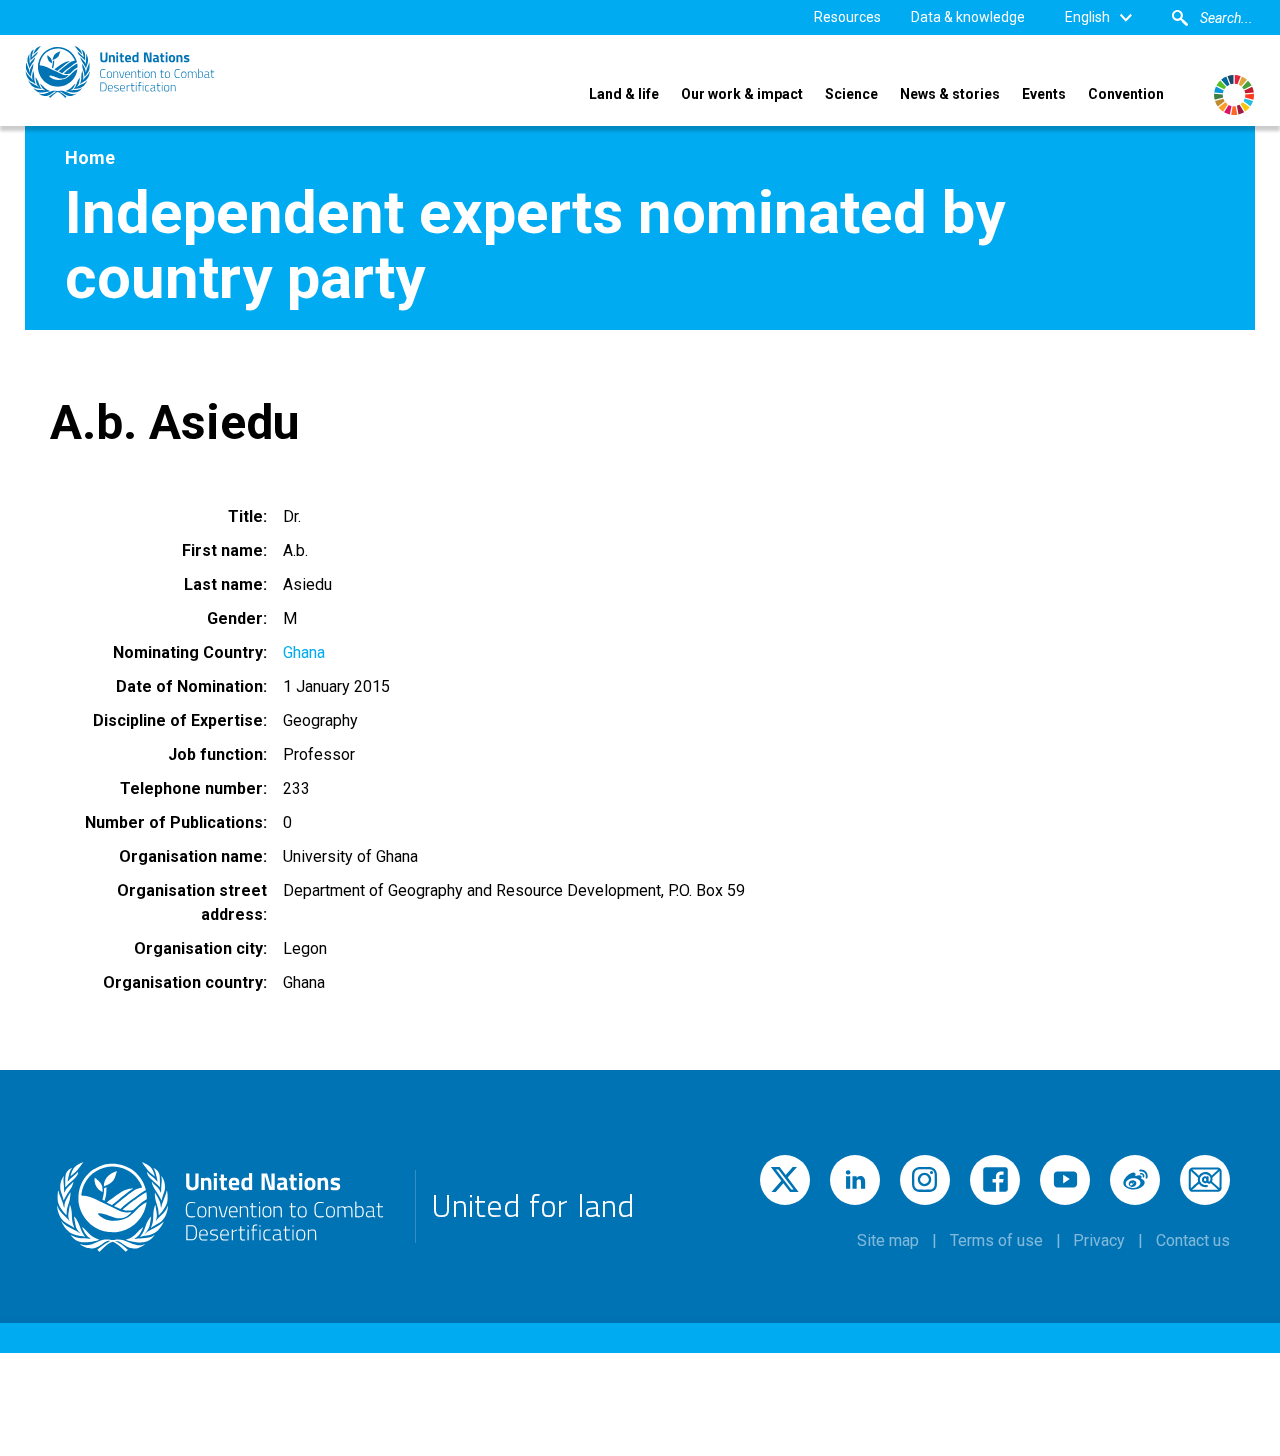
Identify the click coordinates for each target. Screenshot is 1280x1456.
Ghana (304, 652)
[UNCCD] (120, 72)
